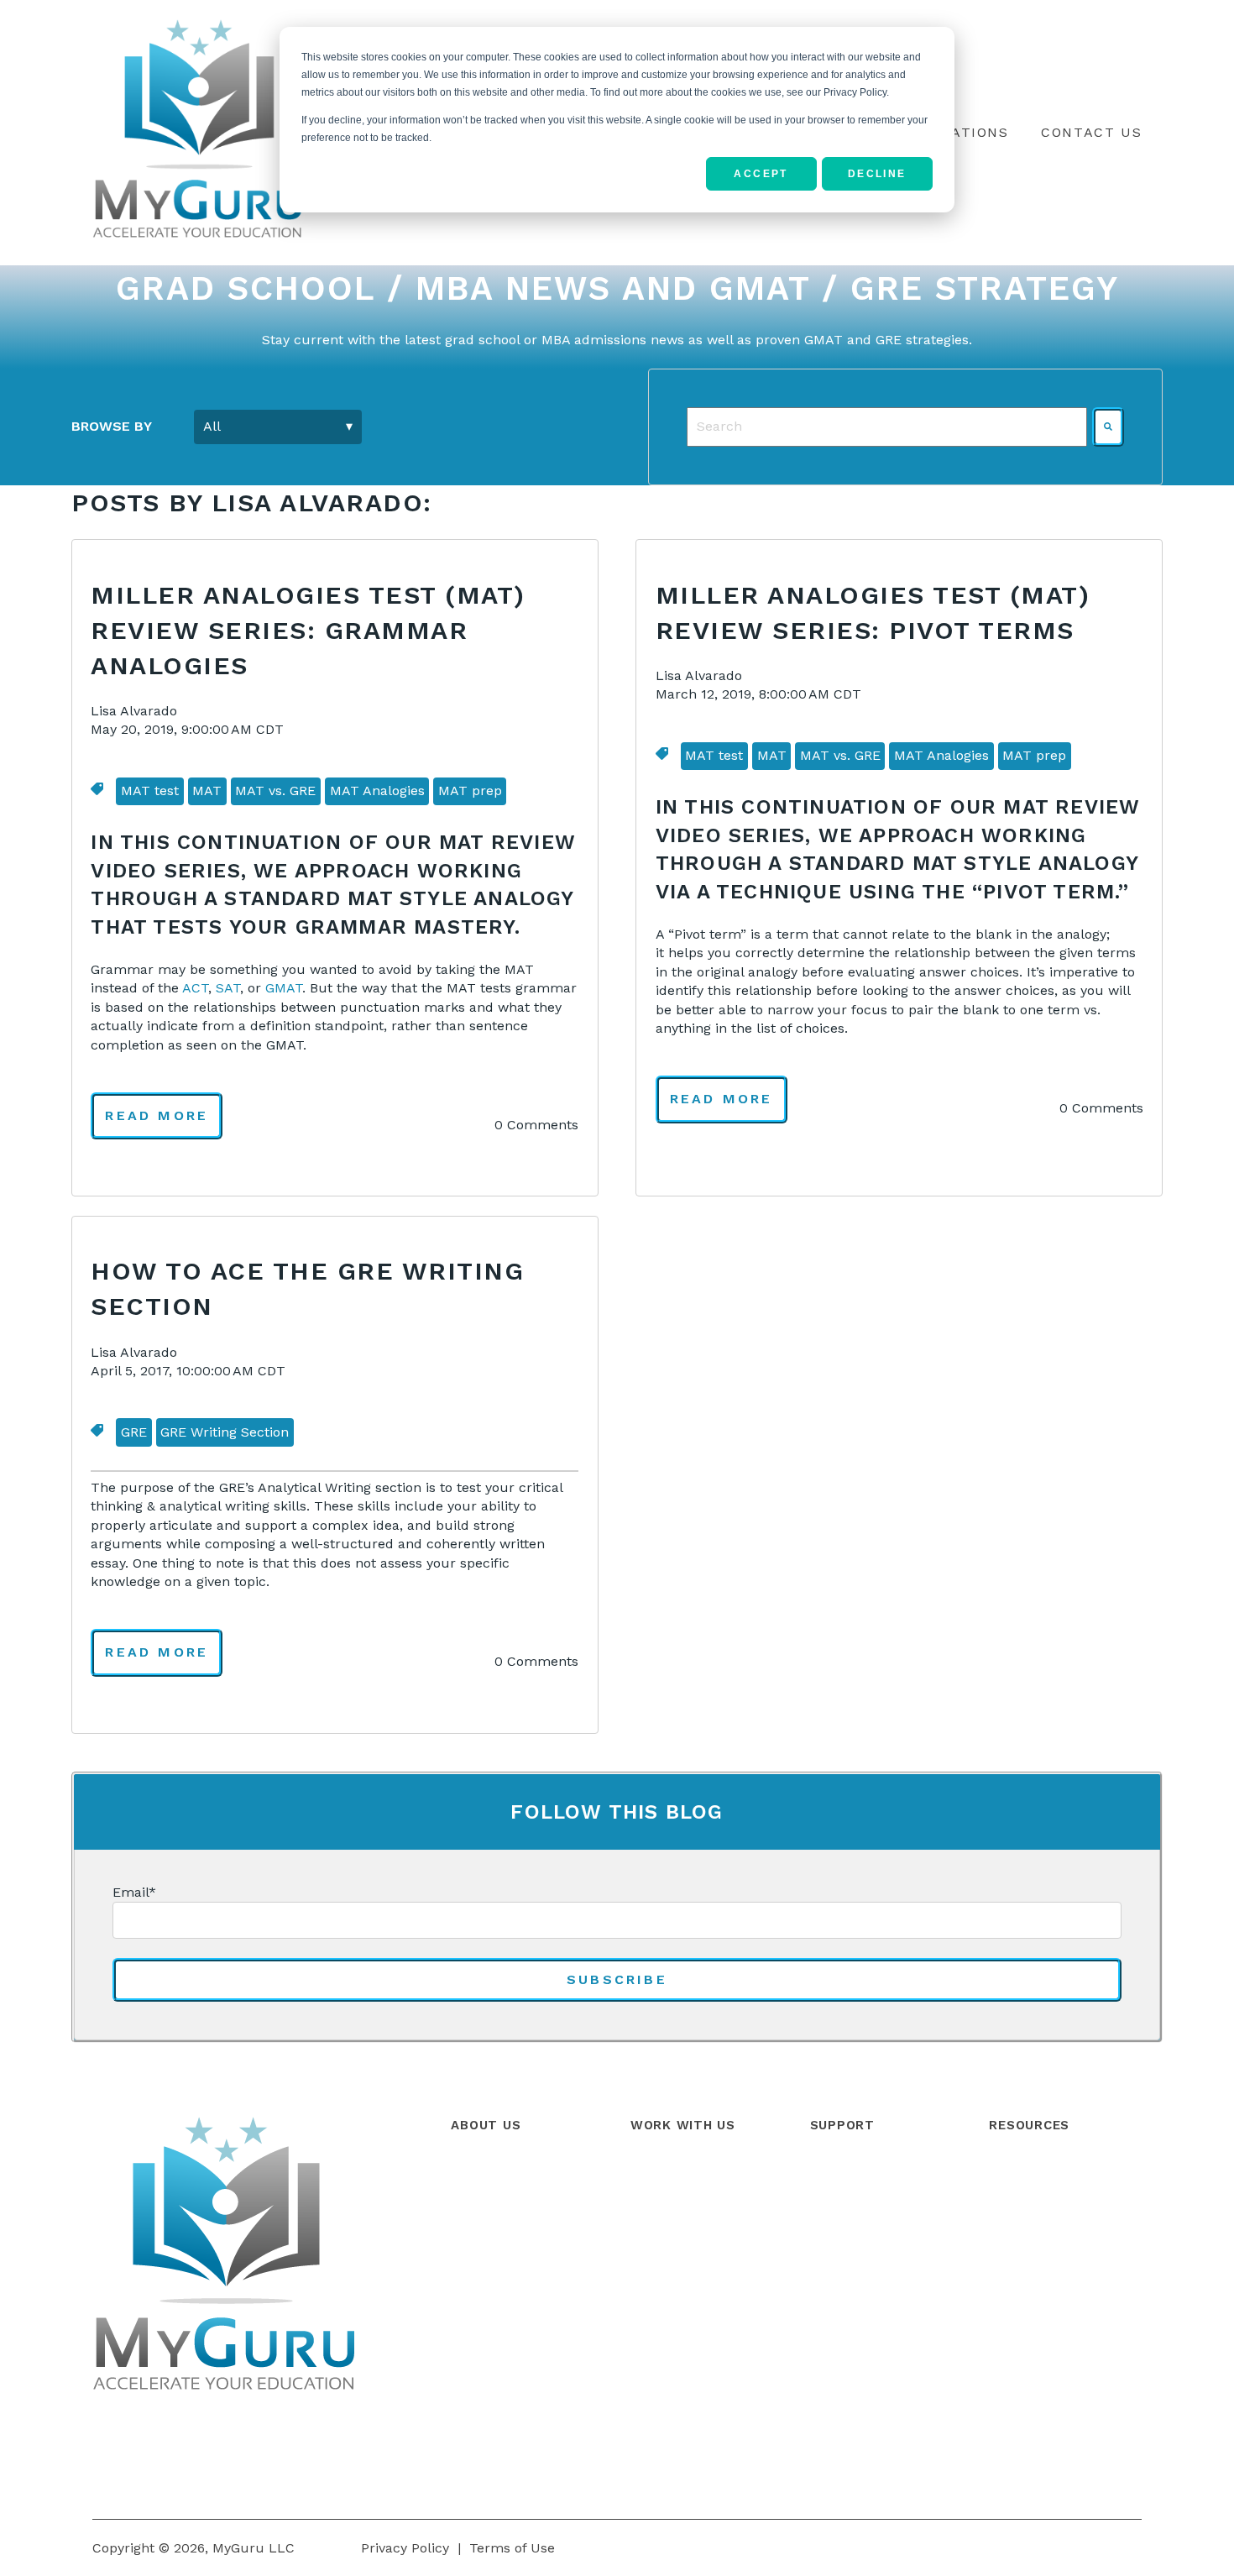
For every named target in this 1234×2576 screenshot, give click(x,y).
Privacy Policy (405, 2548)
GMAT (284, 988)
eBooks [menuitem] (1012, 2284)
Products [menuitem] (660, 2172)
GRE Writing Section (225, 1432)
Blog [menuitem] (1003, 2172)
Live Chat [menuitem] (840, 2284)
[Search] (1108, 427)
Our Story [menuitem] (482, 2172)
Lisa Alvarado (134, 711)
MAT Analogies (377, 791)
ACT (195, 988)
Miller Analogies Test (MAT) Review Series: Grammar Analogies (308, 630)
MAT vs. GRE (275, 791)
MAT (207, 791)
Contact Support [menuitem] (864, 2246)
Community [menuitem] (848, 2209)
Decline (877, 174)
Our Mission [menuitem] (489, 2246)
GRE (134, 1432)
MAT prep (470, 791)
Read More (157, 1115)
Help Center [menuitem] (849, 2172)
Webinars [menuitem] (1019, 2209)
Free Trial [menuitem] (661, 2284)
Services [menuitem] (657, 2209)
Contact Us (1091, 132)
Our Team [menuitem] (483, 2209)
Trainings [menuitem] (660, 2246)
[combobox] (887, 427)
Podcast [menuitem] (1014, 2246)
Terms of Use (512, 2548)
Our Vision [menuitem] (484, 2284)
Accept (761, 174)
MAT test (150, 791)
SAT (228, 988)
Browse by (112, 426)
